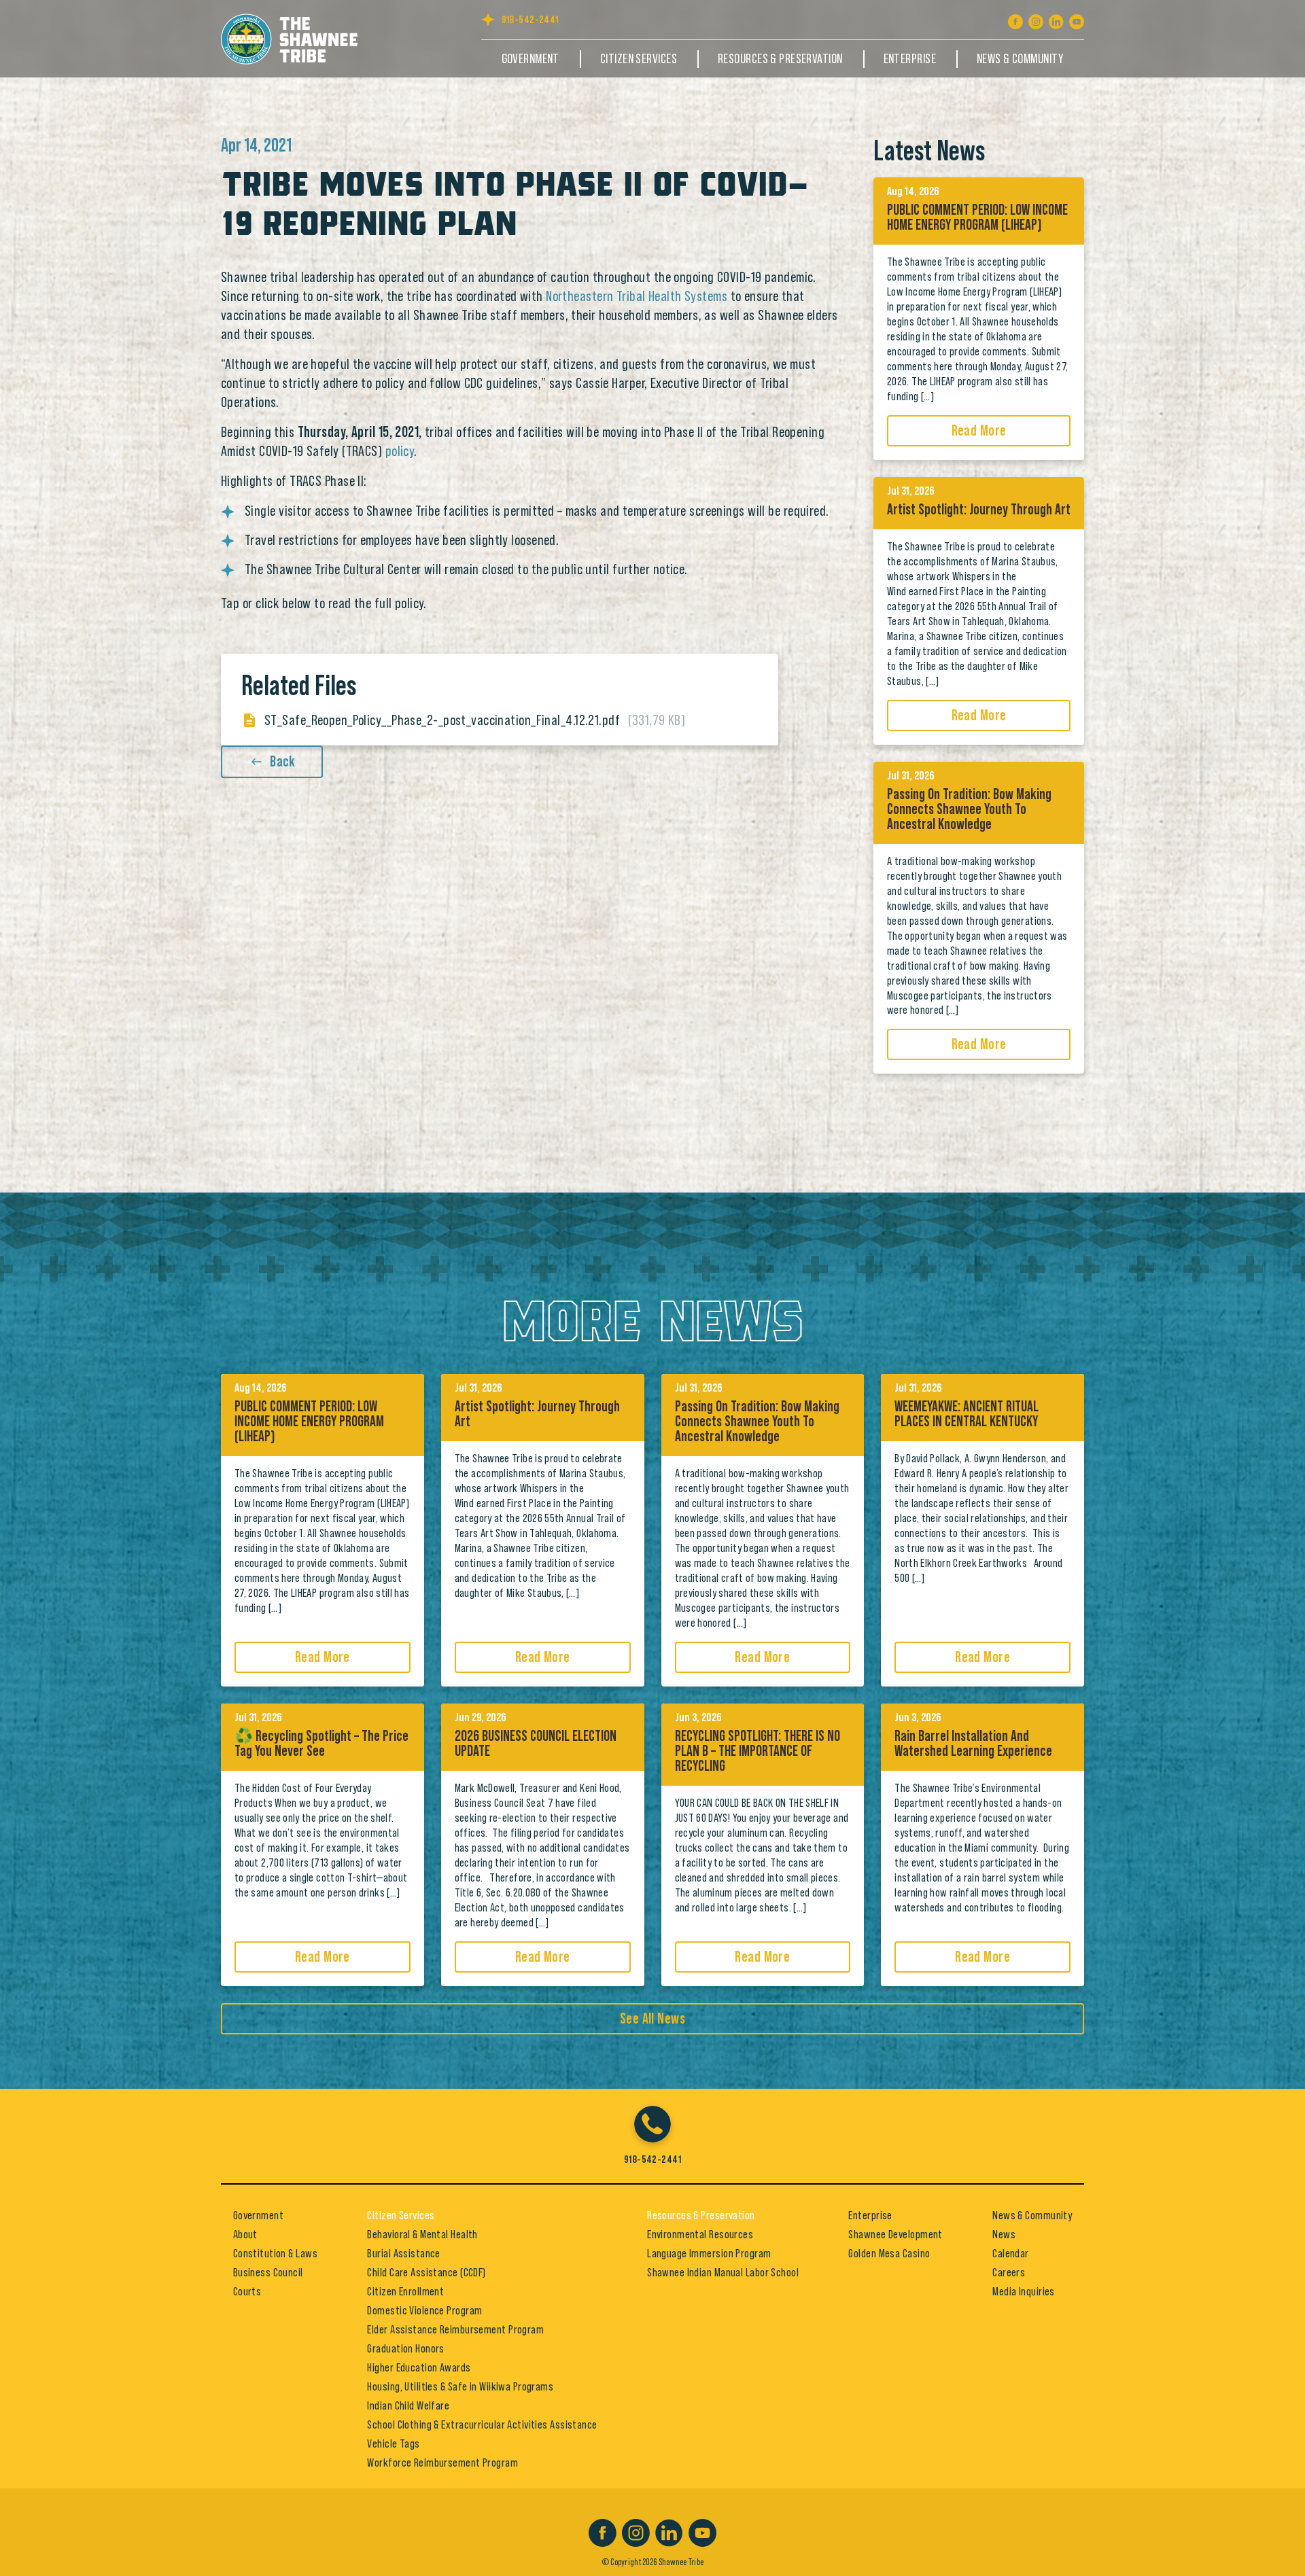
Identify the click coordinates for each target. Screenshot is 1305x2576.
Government (530, 59)
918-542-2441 (530, 20)
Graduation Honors (405, 2348)
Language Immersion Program (709, 2253)
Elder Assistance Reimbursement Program (455, 2329)
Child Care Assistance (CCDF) (426, 2272)
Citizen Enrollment (405, 2291)
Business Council (268, 2272)
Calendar (1011, 2253)
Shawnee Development (895, 2234)
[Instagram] (1036, 19)
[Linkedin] (1056, 19)
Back (283, 762)
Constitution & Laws (275, 2253)
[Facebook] (1015, 19)
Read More (979, 431)
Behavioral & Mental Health (422, 2234)
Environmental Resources (700, 2234)
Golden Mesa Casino (889, 2253)
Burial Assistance (403, 2253)
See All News (652, 2019)
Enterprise (910, 59)
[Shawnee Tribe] (296, 37)
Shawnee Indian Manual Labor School (723, 2272)
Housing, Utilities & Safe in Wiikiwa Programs (460, 2386)
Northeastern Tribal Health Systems (637, 296)
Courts (247, 2291)
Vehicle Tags (393, 2443)
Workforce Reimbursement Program (442, 2463)
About (245, 2234)
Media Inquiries (1024, 2291)
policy (400, 451)
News (1004, 2234)
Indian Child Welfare (408, 2405)
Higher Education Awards (419, 2367)
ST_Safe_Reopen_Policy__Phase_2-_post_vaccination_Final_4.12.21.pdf (475, 720)
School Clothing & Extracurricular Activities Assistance (482, 2424)
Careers (1009, 2272)
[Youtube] (1077, 19)
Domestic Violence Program (424, 2310)
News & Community (1020, 59)
